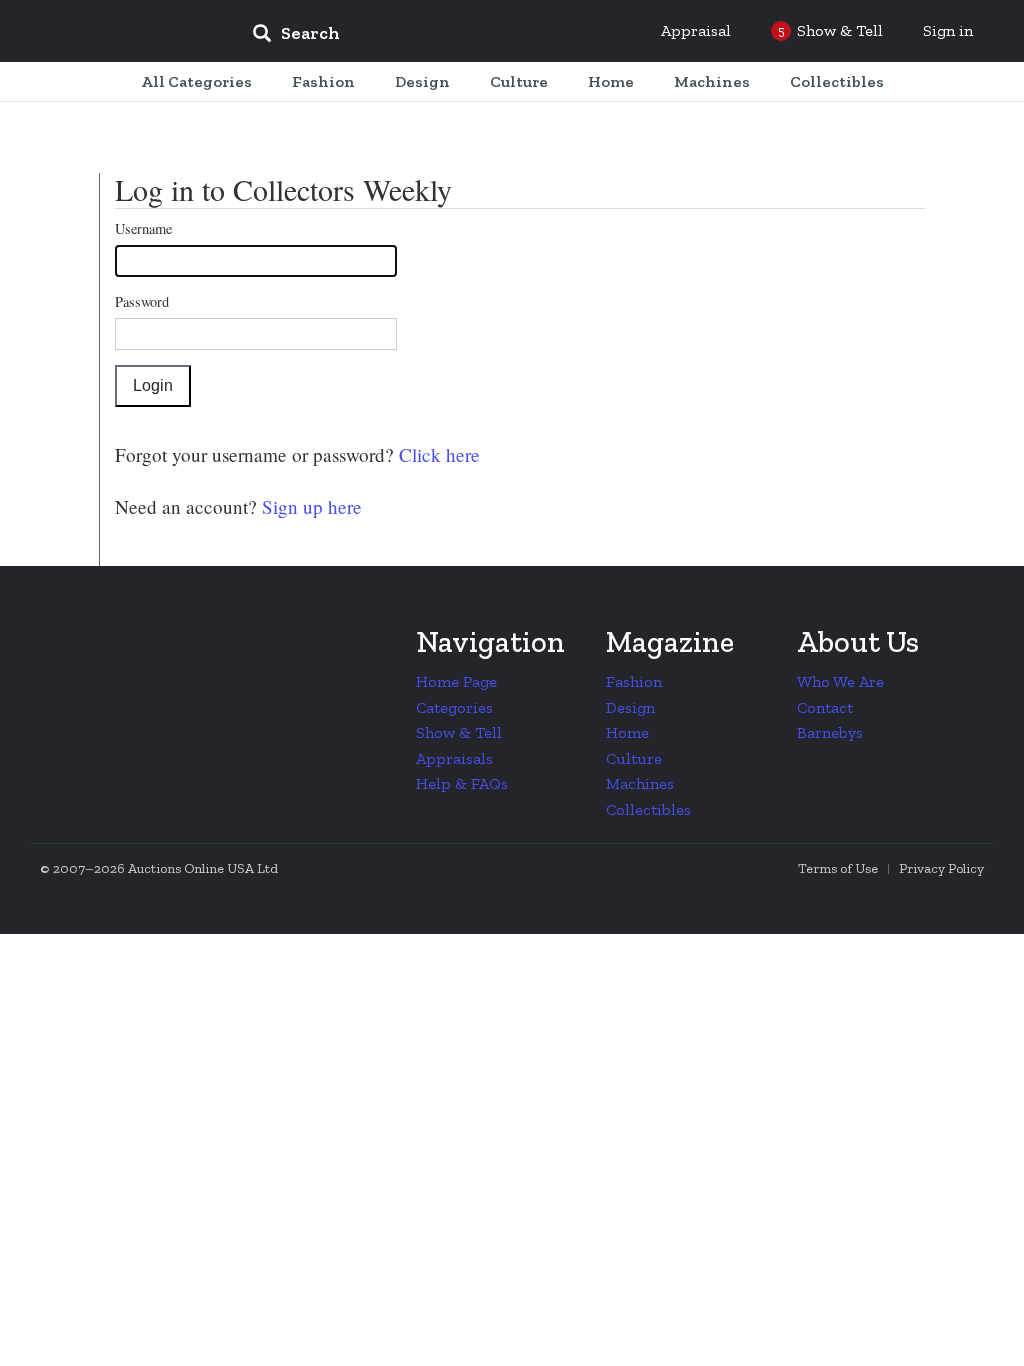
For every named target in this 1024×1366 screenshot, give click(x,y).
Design (630, 707)
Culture (634, 758)
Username (143, 228)
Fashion (634, 681)
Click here (437, 454)
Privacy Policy (941, 868)
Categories (454, 707)
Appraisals (454, 758)
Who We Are (840, 681)
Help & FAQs (462, 783)
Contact (825, 707)
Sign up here (309, 506)
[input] (441, 36)
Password (142, 301)
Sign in (948, 30)
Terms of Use (838, 868)
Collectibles (648, 809)
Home (627, 732)
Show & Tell (459, 732)
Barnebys (830, 732)
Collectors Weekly (116, 32)
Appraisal (696, 30)
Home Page (456, 681)
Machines (640, 783)
